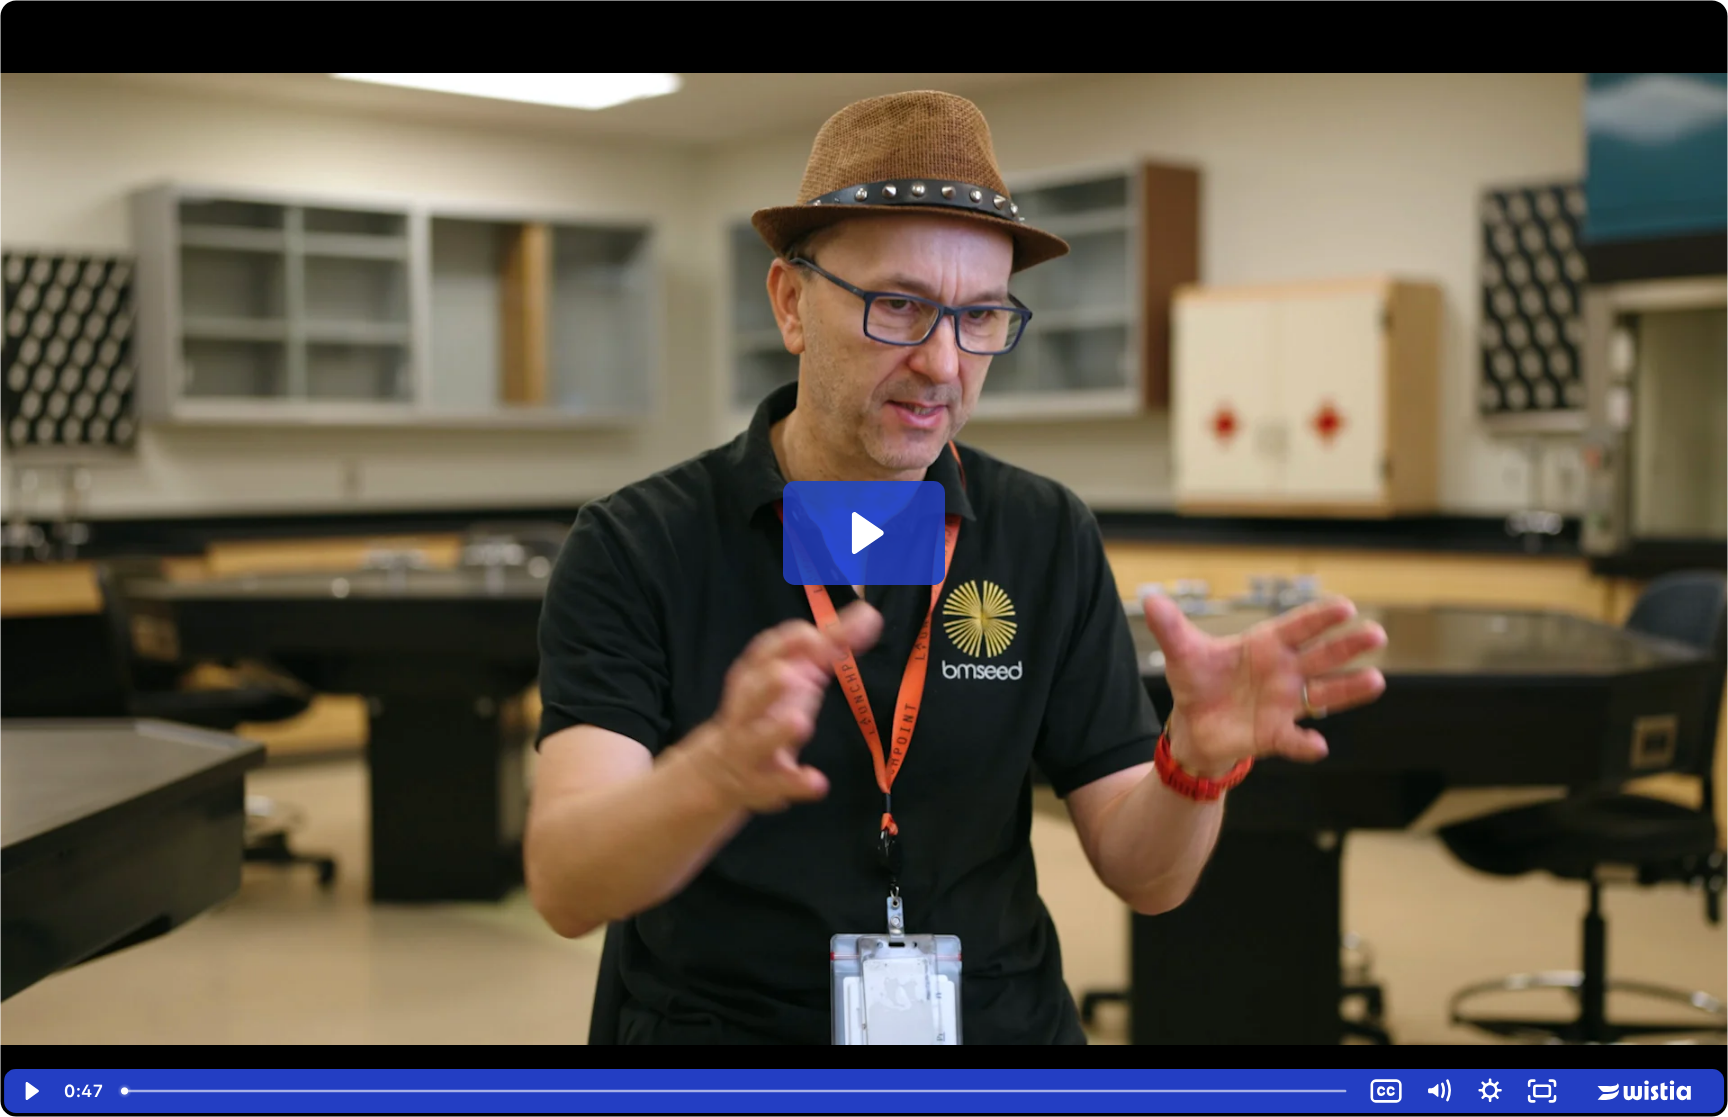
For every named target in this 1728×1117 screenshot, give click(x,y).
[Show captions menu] (1386, 1091)
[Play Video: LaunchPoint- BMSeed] (864, 533)
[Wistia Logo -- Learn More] (1646, 1091)
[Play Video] (30, 1091)
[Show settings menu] (1490, 1091)
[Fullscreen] (1542, 1091)
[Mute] (1438, 1091)
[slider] (735, 1091)
